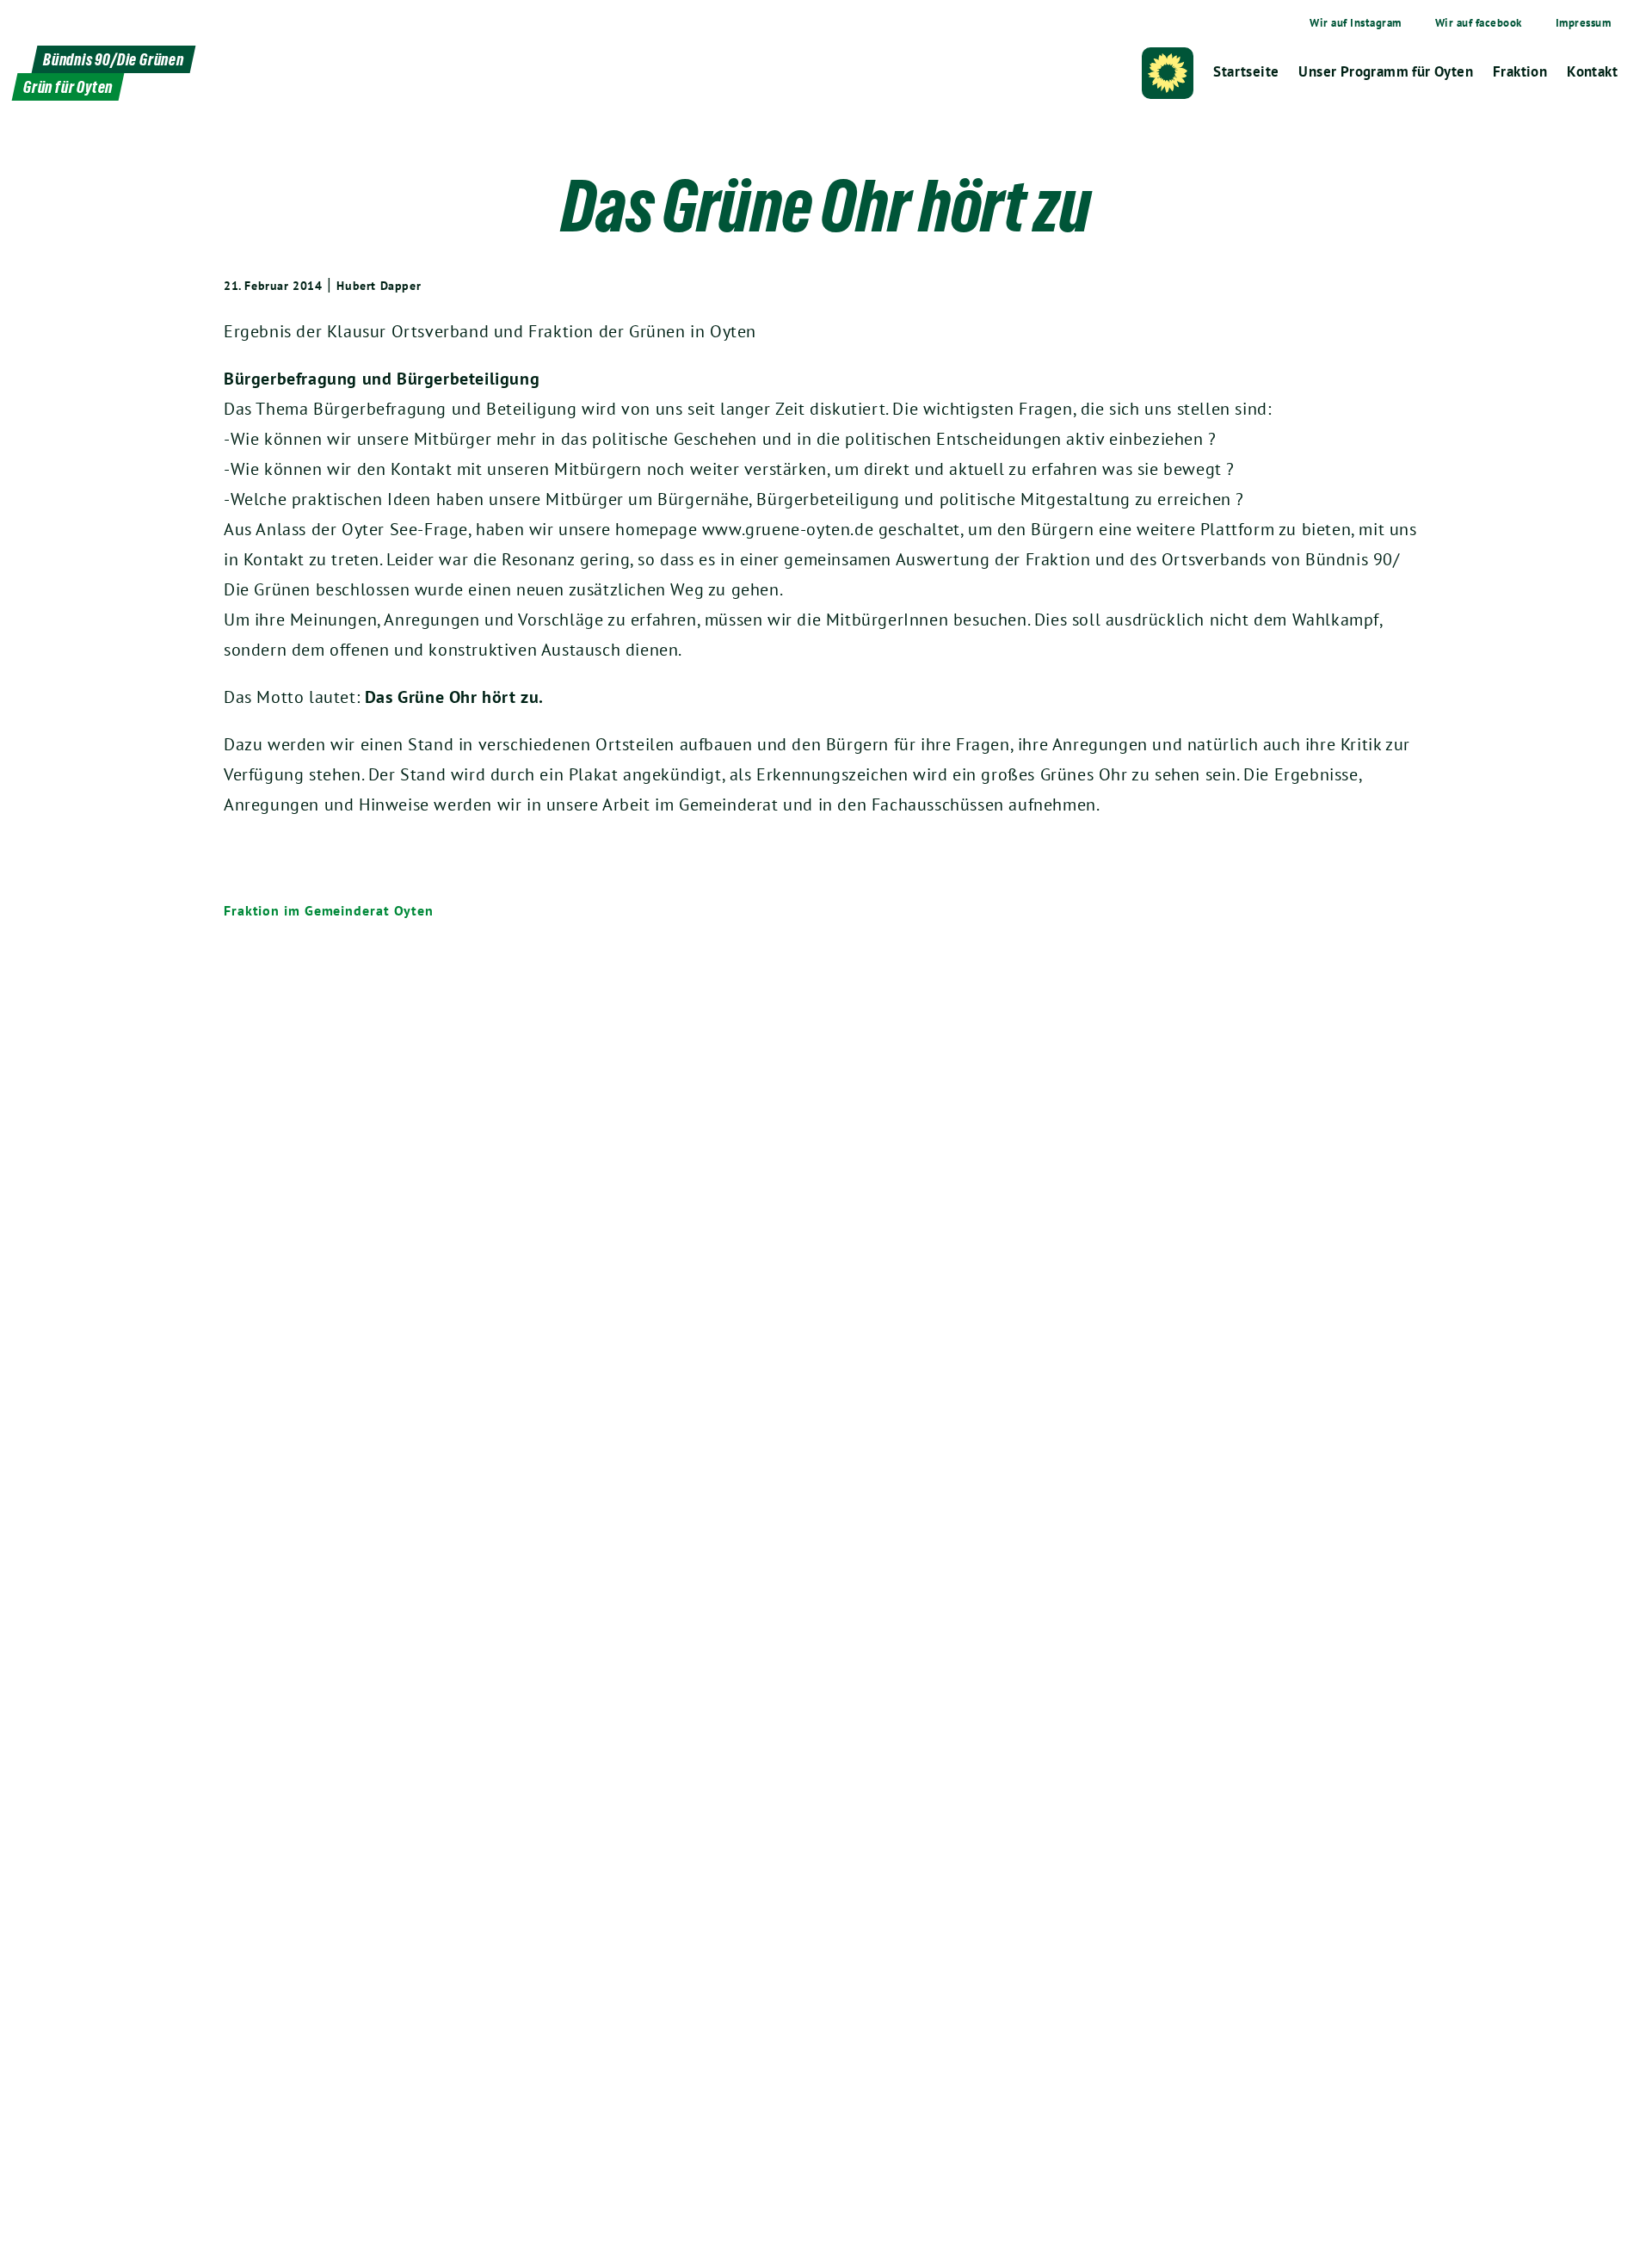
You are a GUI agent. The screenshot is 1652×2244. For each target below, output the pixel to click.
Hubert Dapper (379, 286)
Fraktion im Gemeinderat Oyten (329, 910)
